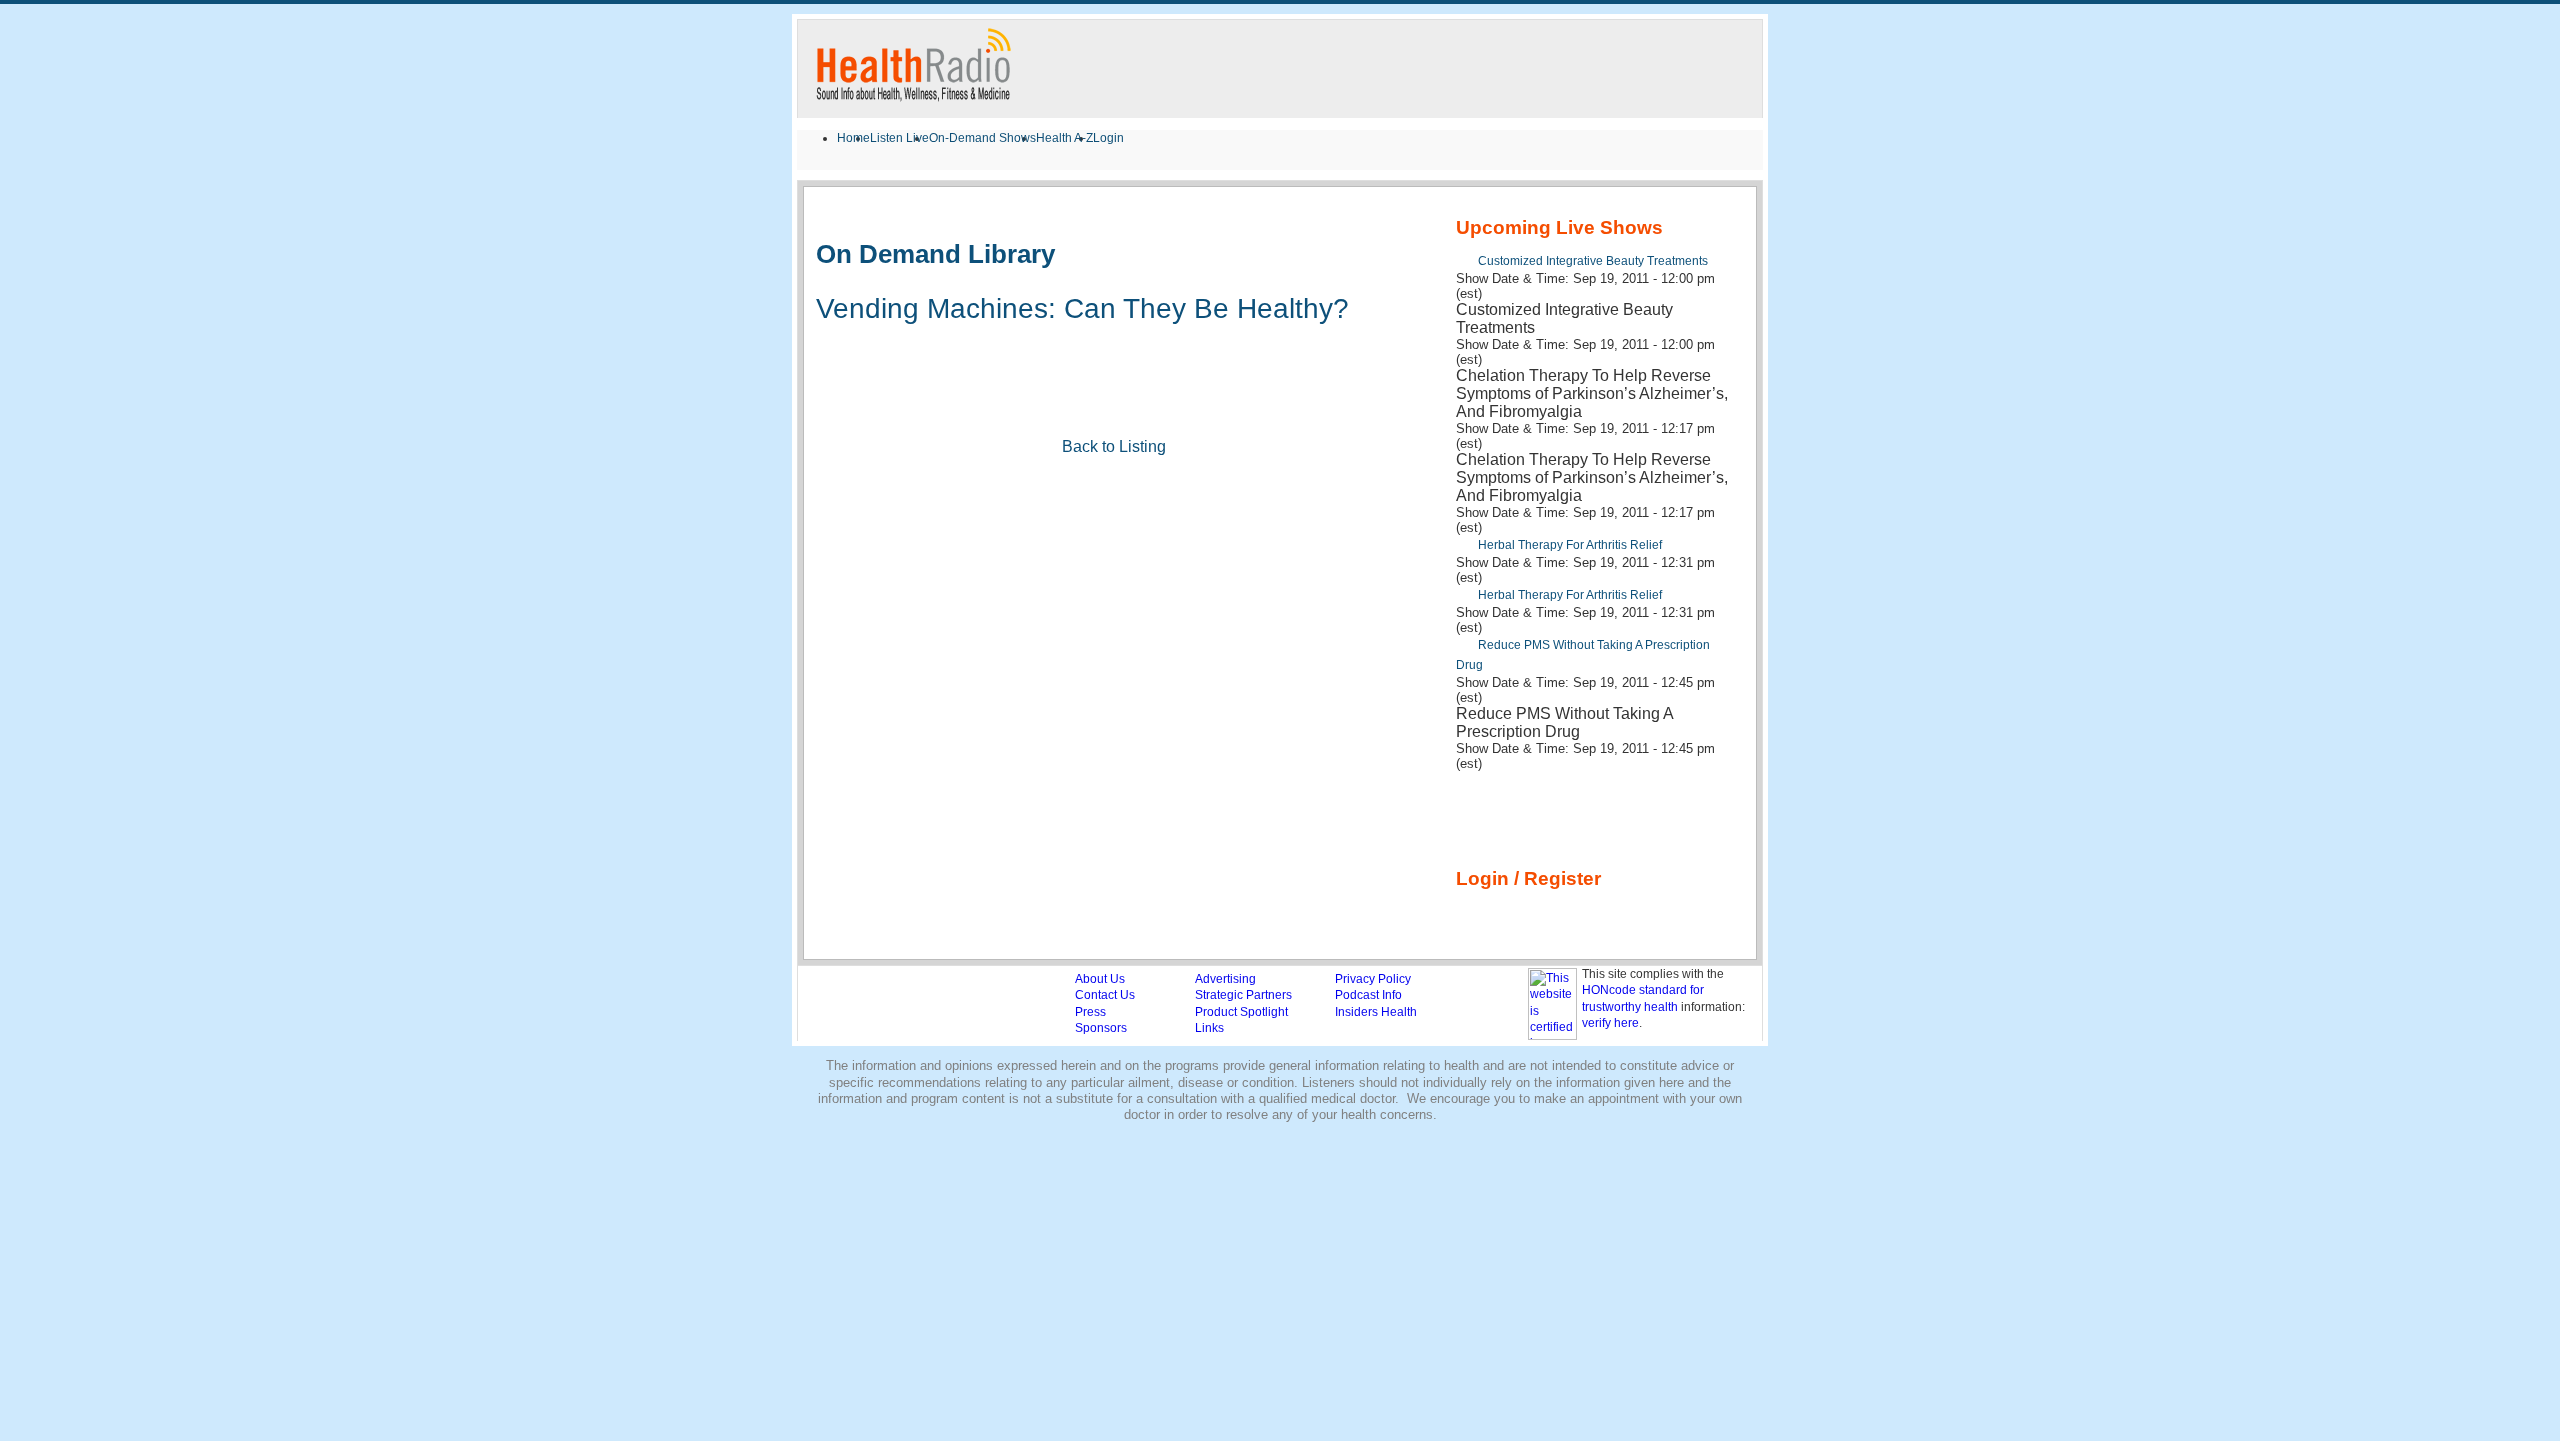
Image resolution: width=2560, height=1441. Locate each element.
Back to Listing (1114, 446)
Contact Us (1105, 995)
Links (1209, 1028)
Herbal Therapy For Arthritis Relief (1570, 545)
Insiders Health (1376, 1012)
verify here (1610, 1023)
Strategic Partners (1243, 995)
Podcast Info (1368, 995)
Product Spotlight (1241, 1012)
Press (1090, 1012)
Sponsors (1101, 1028)
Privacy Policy (1373, 979)
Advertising (1225, 979)
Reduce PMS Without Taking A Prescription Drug (1583, 655)
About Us (1100, 979)
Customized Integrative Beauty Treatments (1593, 261)
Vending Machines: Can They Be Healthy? (1082, 308)
